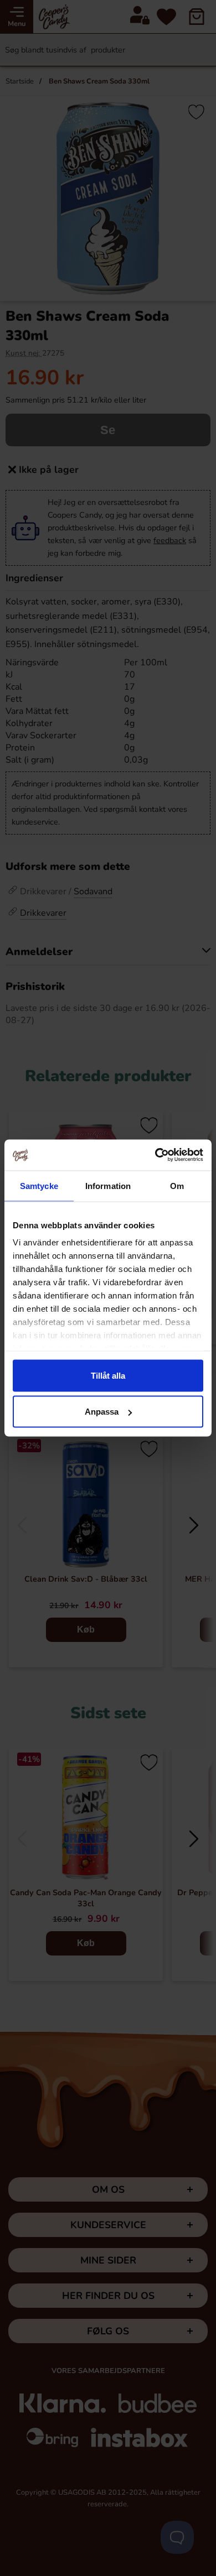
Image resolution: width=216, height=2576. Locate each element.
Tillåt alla (108, 1375)
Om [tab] (177, 1185)
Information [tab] (108, 1185)
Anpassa (102, 1412)
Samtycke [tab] (39, 1185)
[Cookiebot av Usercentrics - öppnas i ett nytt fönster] (155, 1155)
